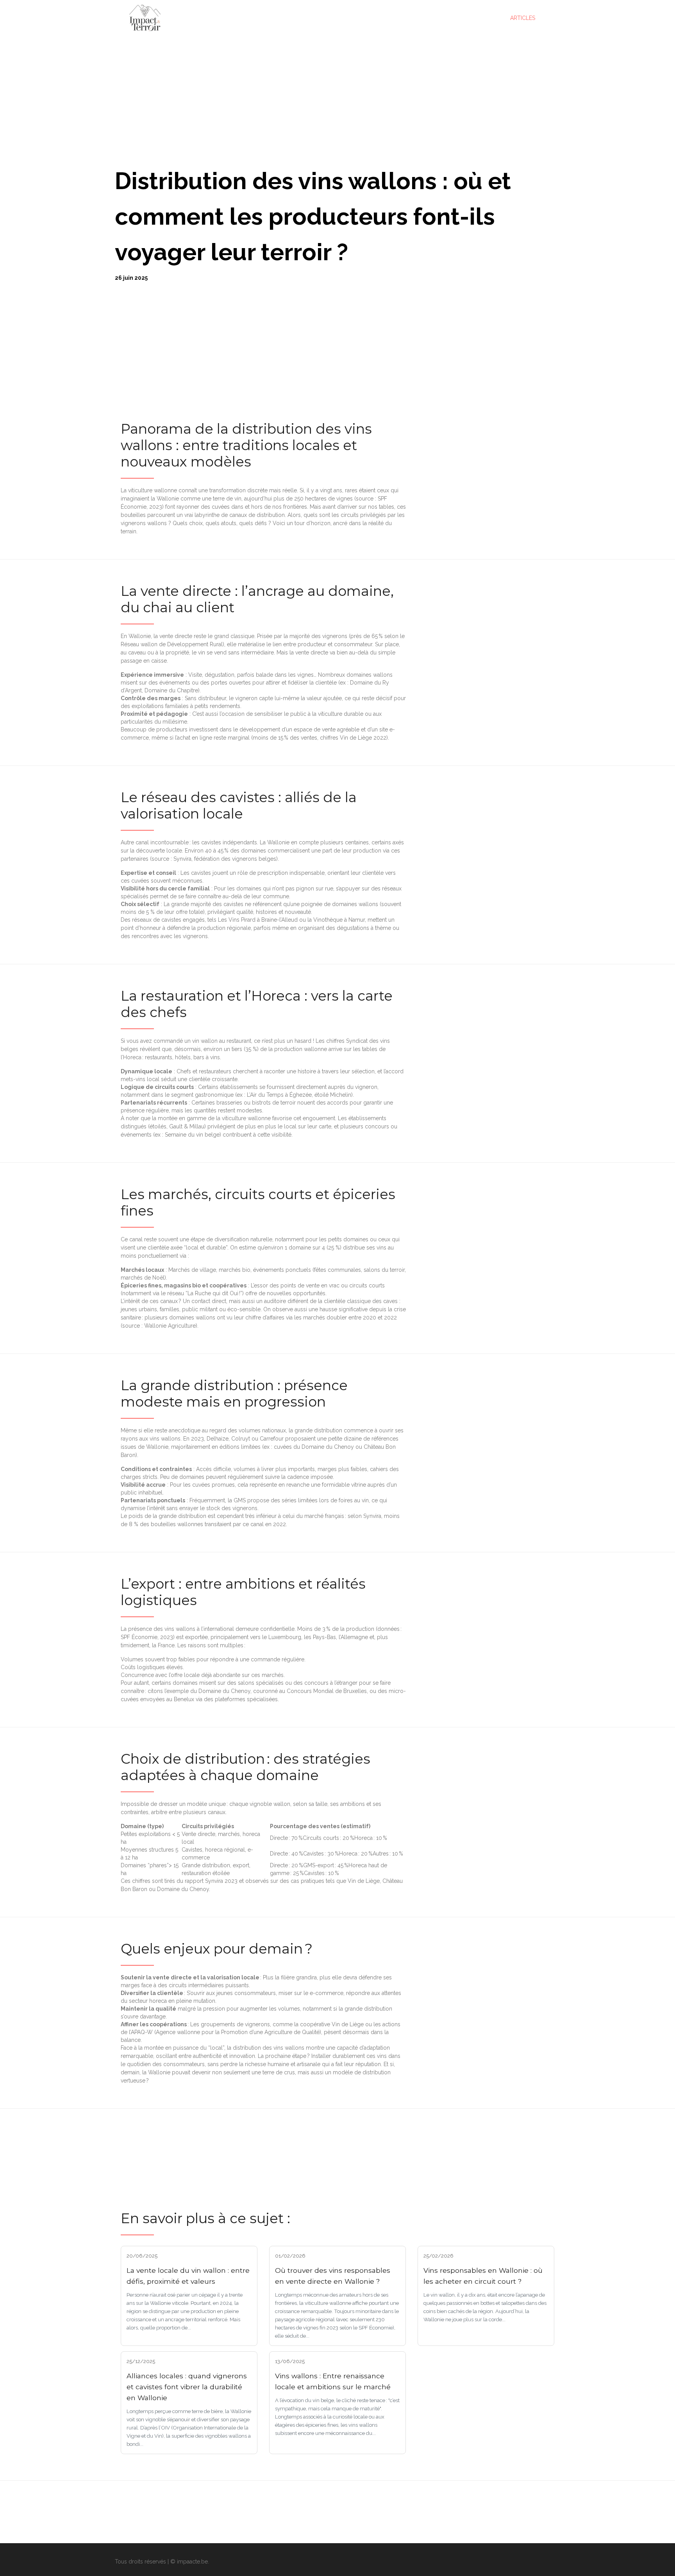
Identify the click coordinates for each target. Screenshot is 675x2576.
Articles (523, 18)
